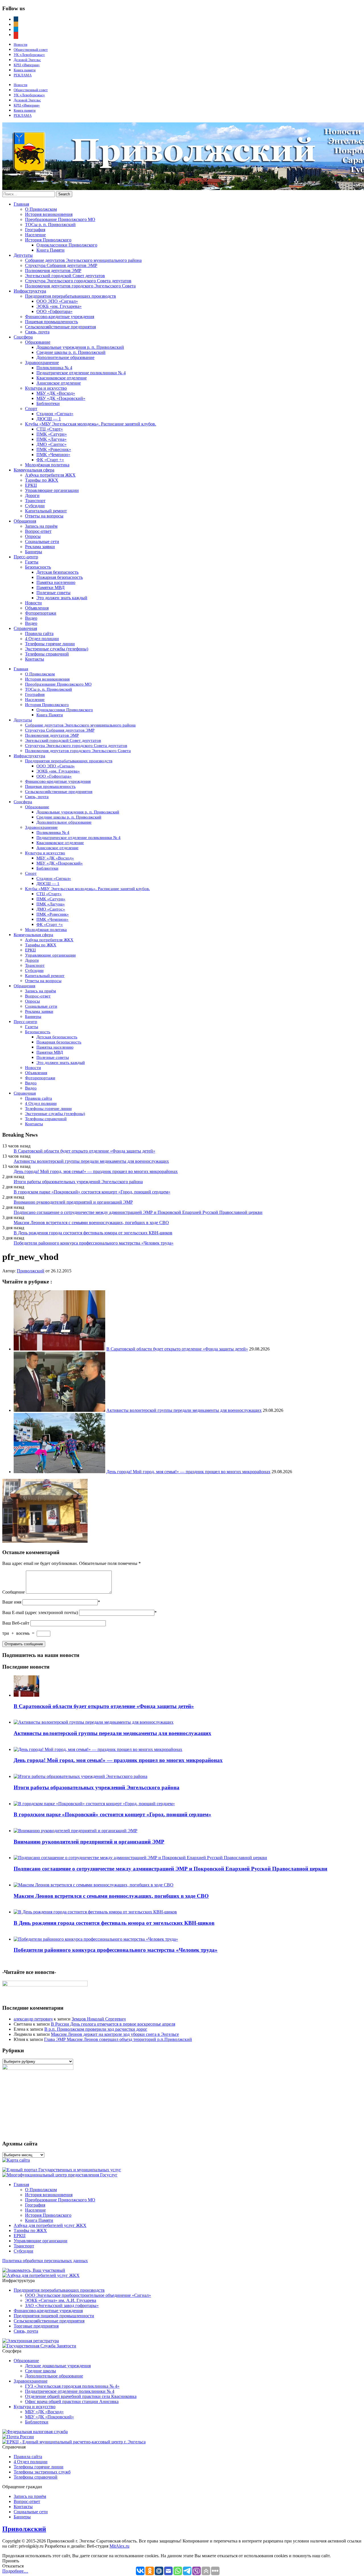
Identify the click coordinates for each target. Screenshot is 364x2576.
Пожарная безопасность (60, 577)
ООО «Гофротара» (54, 311)
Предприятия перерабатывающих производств (71, 296)
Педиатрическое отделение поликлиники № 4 (81, 373)
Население (35, 235)
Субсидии (35, 506)
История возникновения (49, 214)
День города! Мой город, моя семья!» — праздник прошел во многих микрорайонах (96, 1171)
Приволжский (31, 1271)
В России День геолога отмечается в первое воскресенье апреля (113, 2024)
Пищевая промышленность (51, 322)
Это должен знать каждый (62, 598)
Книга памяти (25, 70)
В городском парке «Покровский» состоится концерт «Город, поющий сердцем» (92, 1192)
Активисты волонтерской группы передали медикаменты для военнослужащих (91, 1161)
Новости (20, 44)
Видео (31, 618)
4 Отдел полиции (42, 639)
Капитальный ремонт (46, 511)
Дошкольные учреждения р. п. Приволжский (80, 347)
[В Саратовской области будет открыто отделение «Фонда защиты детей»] (59, 1349)
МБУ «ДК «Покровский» (61, 398)
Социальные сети (42, 541)
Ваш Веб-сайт (16, 1623)
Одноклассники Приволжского (67, 245)
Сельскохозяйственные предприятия (60, 327)
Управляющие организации (52, 490)
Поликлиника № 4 (54, 368)
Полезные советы (53, 593)
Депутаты (23, 255)
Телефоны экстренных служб (42, 2472)
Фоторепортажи (41, 613)
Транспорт (35, 501)
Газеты (32, 562)
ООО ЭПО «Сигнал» (57, 301)
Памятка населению (56, 582)
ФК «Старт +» (50, 460)
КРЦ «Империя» (27, 65)
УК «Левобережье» (29, 55)
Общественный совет (31, 50)
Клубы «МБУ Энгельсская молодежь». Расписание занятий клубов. (91, 424)
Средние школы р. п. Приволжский (71, 352)
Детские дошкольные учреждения (58, 2366)
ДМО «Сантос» (51, 444)
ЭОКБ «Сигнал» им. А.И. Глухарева (61, 2300)
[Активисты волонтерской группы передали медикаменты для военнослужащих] (59, 1410)
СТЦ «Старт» (50, 429)
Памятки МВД (50, 587)
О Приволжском (41, 209)
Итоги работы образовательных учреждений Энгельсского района (78, 1182)
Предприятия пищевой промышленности (54, 2316)
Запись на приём (41, 526)
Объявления (37, 608)
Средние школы (41, 2371)
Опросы (33, 536)
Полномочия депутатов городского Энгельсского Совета (80, 286)
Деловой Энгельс (27, 60)
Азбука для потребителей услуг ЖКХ (50, 2225)
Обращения (25, 521)
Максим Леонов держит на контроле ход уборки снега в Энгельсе (115, 2034)
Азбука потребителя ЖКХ (50, 475)
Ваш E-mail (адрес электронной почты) (40, 1612)
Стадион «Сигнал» (55, 414)
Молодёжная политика (47, 465)
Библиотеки (48, 403)
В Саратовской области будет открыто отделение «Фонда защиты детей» (84, 1151)
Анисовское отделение (59, 383)
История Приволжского (48, 240)
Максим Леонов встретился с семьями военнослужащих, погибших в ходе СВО (91, 1223)
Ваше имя (12, 1602)
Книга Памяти (50, 250)
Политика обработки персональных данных (45, 2261)
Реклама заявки (40, 547)
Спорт (31, 409)
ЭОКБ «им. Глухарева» (59, 306)
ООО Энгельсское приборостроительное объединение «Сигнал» (88, 2295)
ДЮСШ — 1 (49, 419)
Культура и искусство (46, 388)
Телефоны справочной (47, 654)
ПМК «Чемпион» (53, 455)
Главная (21, 204)
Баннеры (34, 552)
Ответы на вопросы (44, 516)
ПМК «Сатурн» (52, 434)
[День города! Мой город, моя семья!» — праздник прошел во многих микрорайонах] (59, 1472)
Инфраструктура (30, 291)
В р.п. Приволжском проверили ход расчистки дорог (96, 2029)
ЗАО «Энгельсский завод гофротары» (62, 2305)
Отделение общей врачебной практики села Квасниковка (81, 2396)
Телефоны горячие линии (50, 644)
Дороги (32, 495)
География (35, 230)
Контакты (35, 659)
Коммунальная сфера (34, 470)
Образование (38, 342)
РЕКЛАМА (23, 75)
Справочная (25, 628)
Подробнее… (15, 2571)
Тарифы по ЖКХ (42, 480)
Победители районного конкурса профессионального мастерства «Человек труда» (94, 1243)
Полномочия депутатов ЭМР (53, 271)
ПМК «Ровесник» (54, 449)
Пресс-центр (26, 557)
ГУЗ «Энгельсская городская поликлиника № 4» (72, 2386)
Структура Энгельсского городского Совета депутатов (78, 281)
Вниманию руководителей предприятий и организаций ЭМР (73, 1202)
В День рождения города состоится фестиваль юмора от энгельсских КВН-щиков (93, 1233)
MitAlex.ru (119, 2546)
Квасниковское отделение (62, 378)
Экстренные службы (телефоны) (57, 649)
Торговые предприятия (36, 2326)
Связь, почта (37, 332)
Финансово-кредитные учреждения (60, 317)
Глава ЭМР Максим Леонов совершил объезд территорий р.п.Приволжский (118, 2039)
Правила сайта (39, 633)
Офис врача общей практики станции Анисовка (72, 2401)
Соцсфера (23, 337)
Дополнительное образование (65, 357)
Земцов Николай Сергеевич (99, 2019)
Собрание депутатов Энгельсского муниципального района (83, 260)
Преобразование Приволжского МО (60, 219)
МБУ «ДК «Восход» (56, 393)
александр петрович (33, 2019)
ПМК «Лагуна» (51, 439)
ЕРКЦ (31, 485)
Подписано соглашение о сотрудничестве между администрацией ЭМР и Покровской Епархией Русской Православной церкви (138, 1212)
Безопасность (38, 567)
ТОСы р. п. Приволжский (50, 225)
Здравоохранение (42, 363)
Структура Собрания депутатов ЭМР (61, 265)
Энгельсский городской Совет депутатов (65, 276)
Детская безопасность (57, 572)
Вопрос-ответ (38, 531)
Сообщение (14, 1592)
